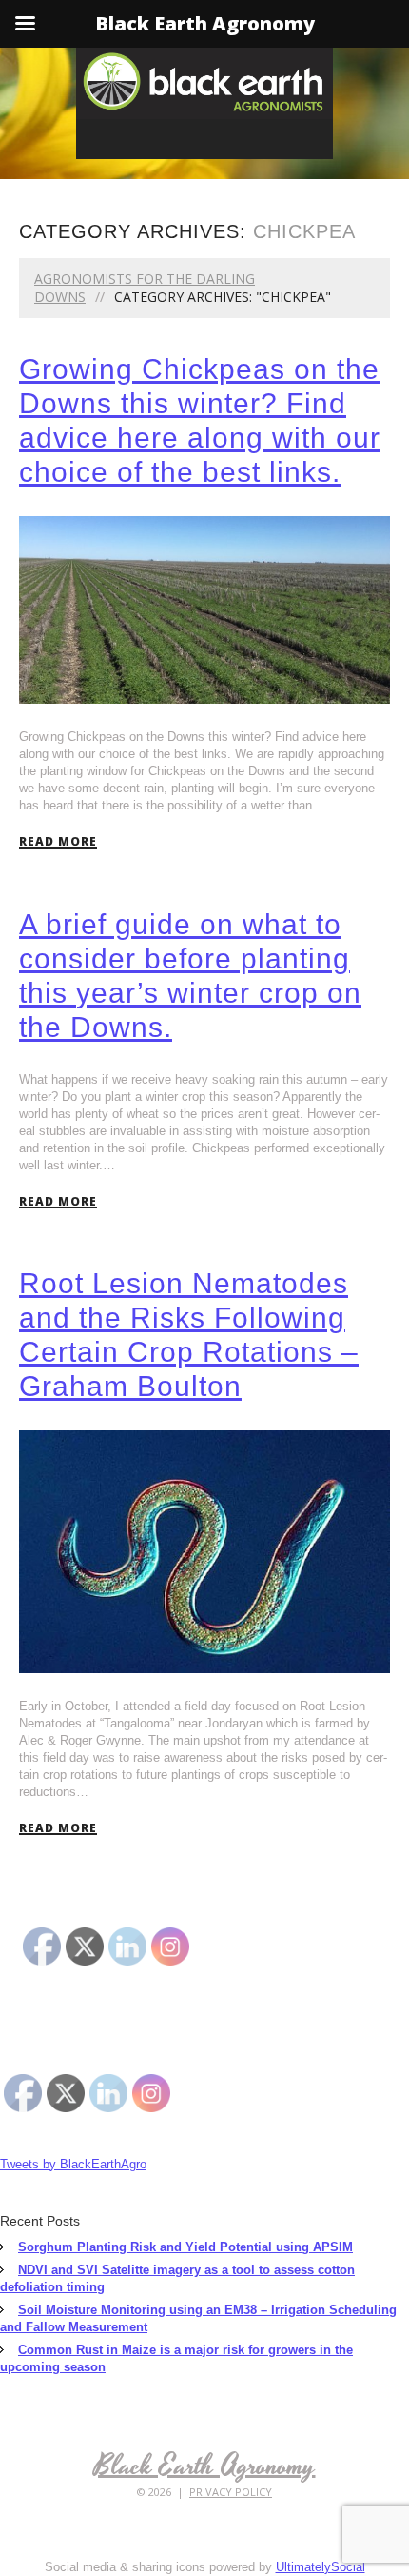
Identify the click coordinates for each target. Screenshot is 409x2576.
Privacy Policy (231, 2492)
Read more (58, 842)
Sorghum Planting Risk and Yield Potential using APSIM (185, 2247)
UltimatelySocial (321, 2567)
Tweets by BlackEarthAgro (73, 2164)
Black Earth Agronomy (205, 2466)
